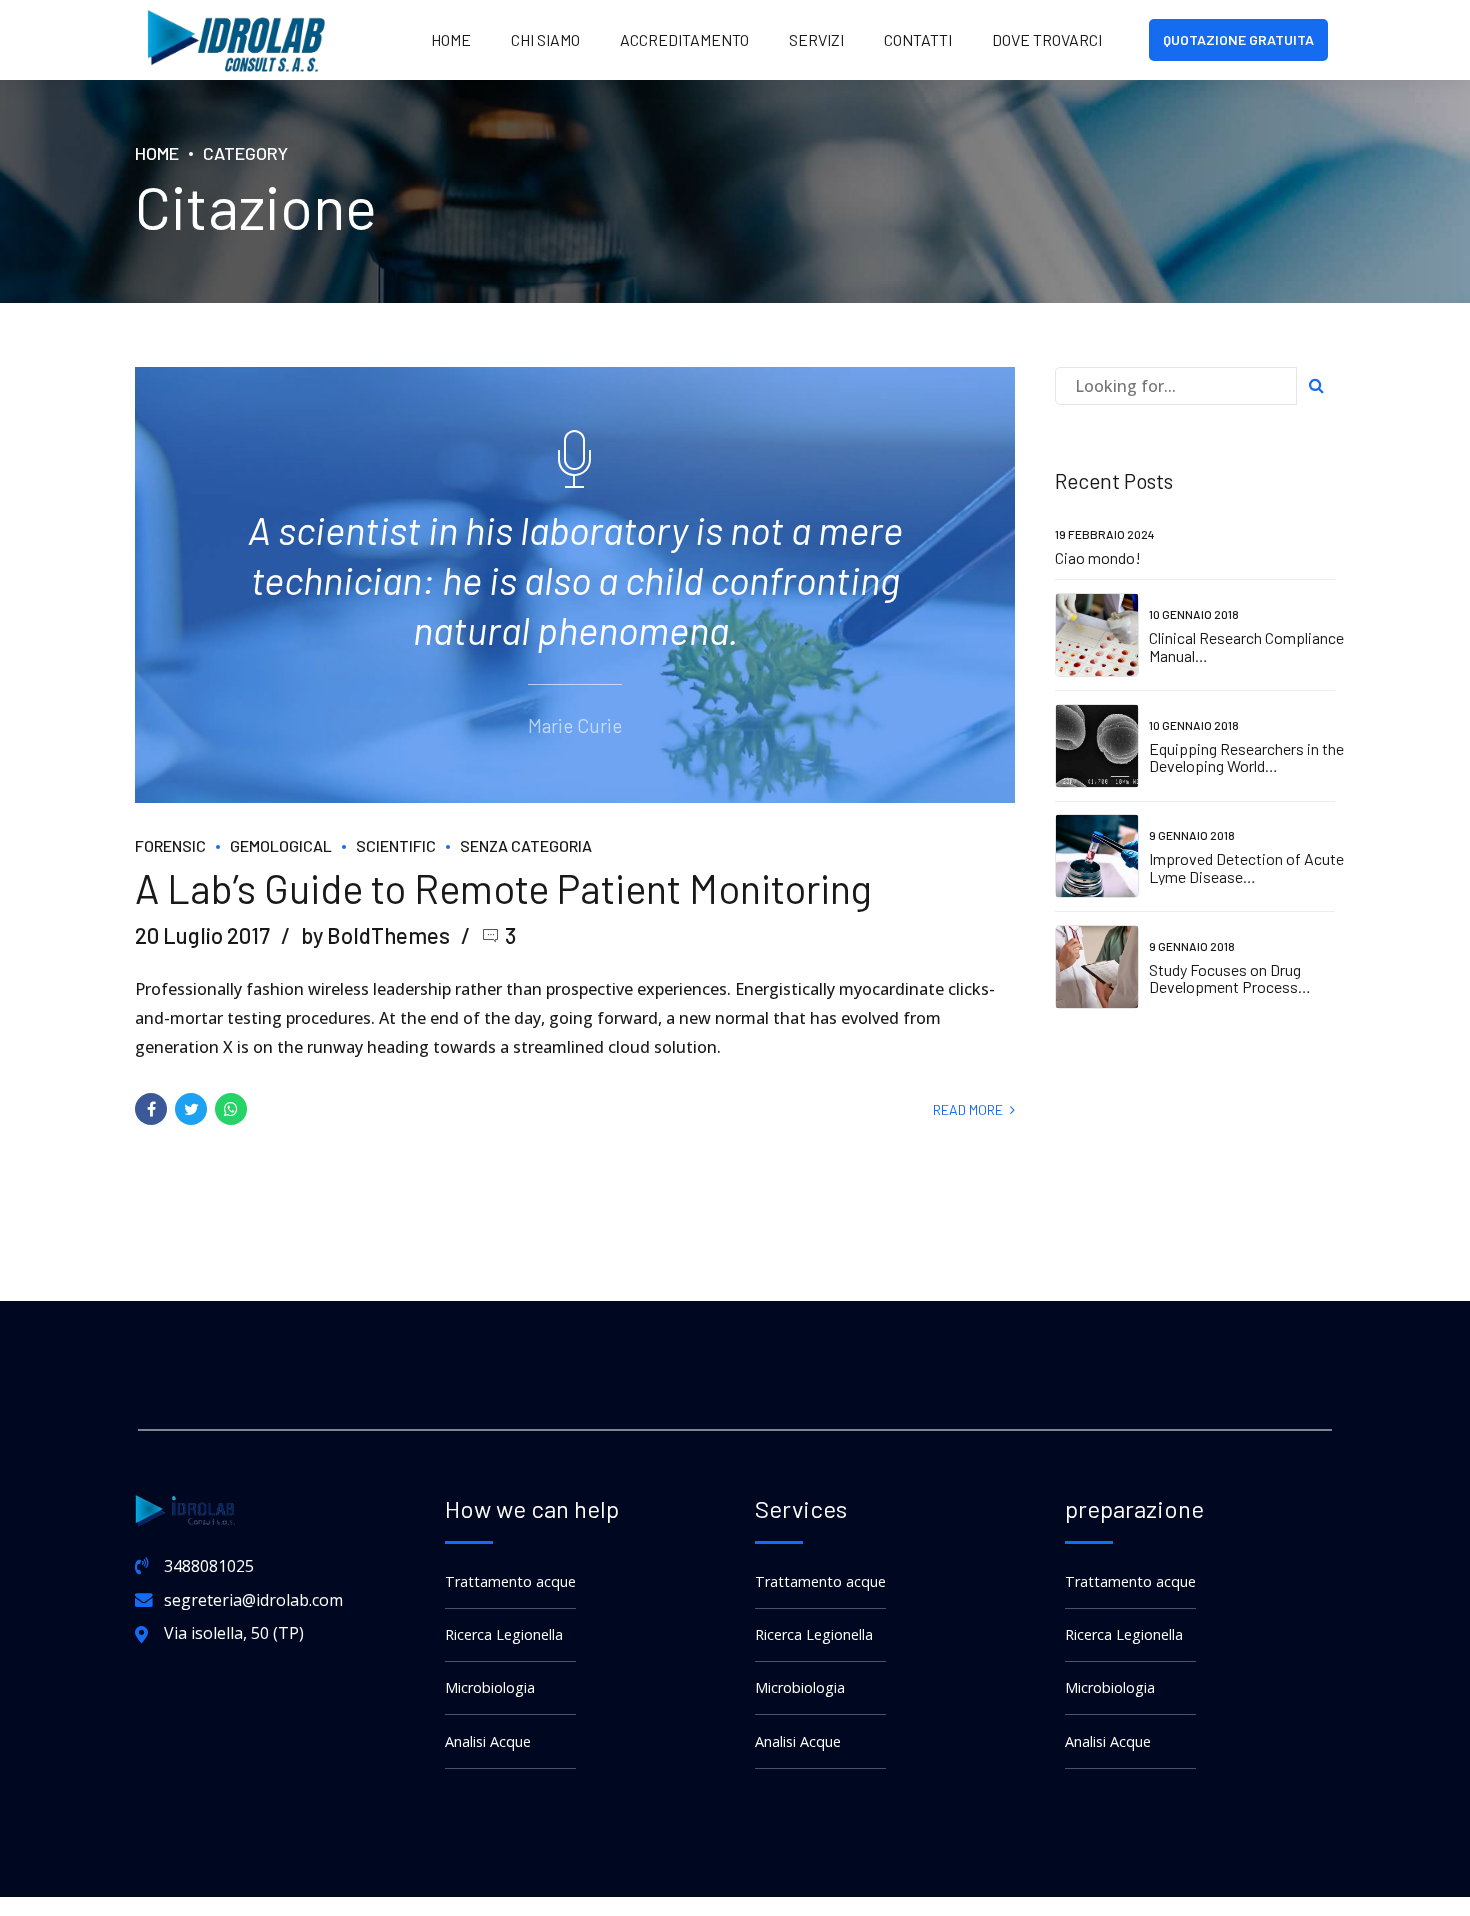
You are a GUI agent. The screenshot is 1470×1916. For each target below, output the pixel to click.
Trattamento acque (510, 1581)
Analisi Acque (488, 1741)
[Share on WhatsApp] (231, 1109)
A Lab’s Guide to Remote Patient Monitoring (503, 888)
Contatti (918, 39)
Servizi (816, 39)
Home (451, 39)
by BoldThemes (375, 935)
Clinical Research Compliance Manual (1246, 646)
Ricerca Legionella (504, 1634)
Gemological (281, 845)
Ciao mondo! (1098, 557)
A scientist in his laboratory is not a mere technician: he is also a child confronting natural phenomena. (575, 580)
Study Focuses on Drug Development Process (1225, 978)
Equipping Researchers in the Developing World (1246, 757)
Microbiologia (490, 1687)
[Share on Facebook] (151, 1109)
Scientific (396, 845)
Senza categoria (526, 845)
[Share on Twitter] (191, 1109)
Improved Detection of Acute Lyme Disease (1246, 867)
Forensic (170, 845)
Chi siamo (545, 39)
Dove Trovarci (1047, 39)
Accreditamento (684, 39)
